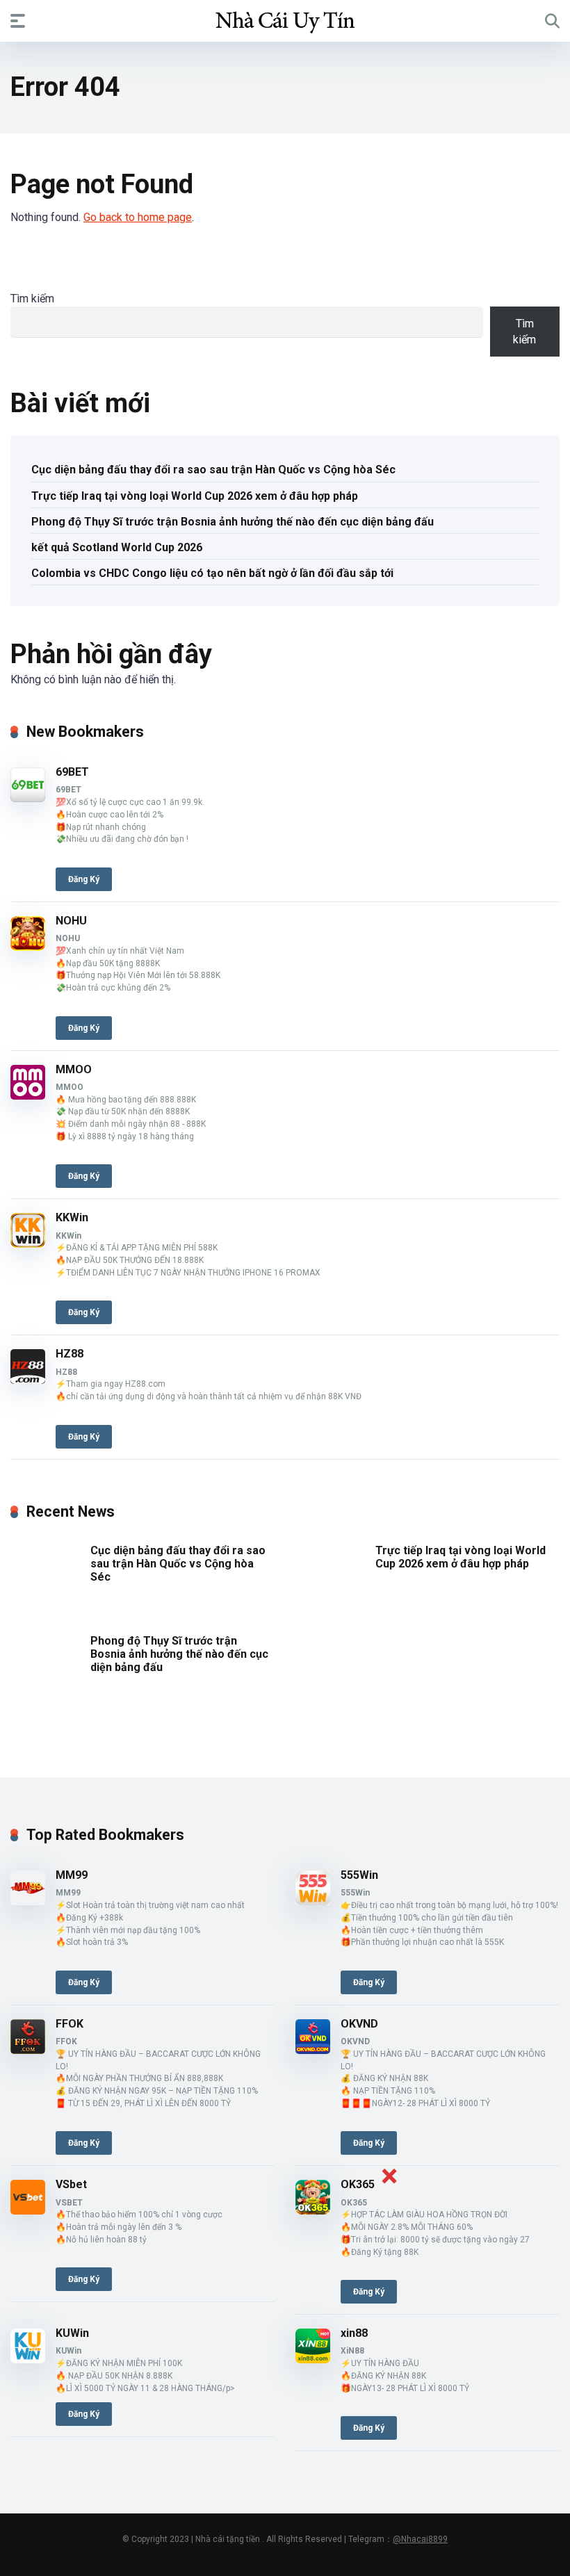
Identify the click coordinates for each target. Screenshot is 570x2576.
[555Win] (313, 1901)
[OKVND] (313, 2050)
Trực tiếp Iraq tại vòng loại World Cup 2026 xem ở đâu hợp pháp (195, 496)
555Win (359, 1875)
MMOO (74, 1069)
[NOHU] (28, 947)
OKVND (359, 2024)
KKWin (72, 1217)
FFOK (70, 2024)
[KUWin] (28, 2359)
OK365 (358, 2184)
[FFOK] (28, 2050)
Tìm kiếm (32, 299)
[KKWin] (28, 1244)
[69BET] (28, 798)
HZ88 (70, 1354)
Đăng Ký (84, 879)
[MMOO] (28, 1096)
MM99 (72, 1875)
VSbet (71, 2184)
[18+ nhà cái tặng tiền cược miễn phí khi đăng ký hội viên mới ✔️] (285, 20)
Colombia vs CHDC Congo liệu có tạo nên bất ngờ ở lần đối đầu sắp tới (212, 573)
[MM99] (28, 1901)
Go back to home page (138, 217)
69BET (72, 772)
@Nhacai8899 (420, 2539)
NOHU (71, 921)
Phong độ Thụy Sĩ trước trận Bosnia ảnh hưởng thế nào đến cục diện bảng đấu (233, 522)
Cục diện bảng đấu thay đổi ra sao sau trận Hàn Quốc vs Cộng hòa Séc (213, 470)
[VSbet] (28, 2211)
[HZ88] (28, 1380)
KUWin (72, 2333)
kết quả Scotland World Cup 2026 (117, 547)
